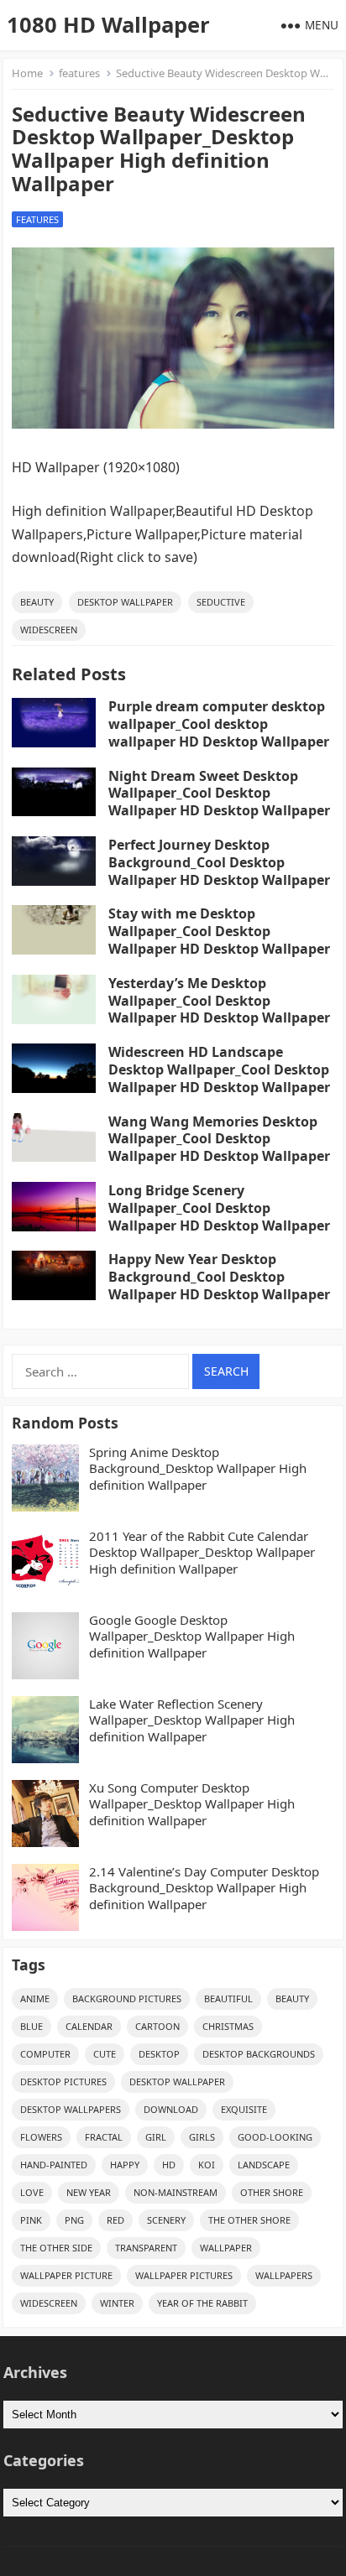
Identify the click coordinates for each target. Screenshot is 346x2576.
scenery (166, 2220)
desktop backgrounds (259, 2054)
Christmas (228, 2026)
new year (89, 2192)
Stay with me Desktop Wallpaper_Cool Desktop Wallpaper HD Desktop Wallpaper (219, 931)
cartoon (157, 2026)
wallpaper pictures (184, 2275)
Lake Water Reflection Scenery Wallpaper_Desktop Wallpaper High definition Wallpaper (192, 1720)
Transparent (146, 2248)
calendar (89, 2026)
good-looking (275, 2137)
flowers (41, 2137)
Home (27, 73)
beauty (37, 602)
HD (169, 2165)
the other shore (249, 2220)
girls (202, 2137)
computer (45, 2054)
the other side (56, 2248)
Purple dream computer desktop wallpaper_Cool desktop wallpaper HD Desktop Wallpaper (219, 724)
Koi (207, 2165)
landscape (264, 2165)
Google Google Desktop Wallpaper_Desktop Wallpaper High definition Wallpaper (192, 1637)
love (32, 2192)
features (79, 73)
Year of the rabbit (202, 2303)
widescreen (49, 630)
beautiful (228, 1998)
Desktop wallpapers (71, 2109)
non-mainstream (176, 2192)
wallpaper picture (66, 2275)
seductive (221, 602)
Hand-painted (54, 2165)
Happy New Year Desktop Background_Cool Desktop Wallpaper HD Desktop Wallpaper (219, 1277)
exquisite (244, 2109)
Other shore (272, 2192)
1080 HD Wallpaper (108, 25)
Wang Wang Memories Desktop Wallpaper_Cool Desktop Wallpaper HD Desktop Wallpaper (219, 1139)
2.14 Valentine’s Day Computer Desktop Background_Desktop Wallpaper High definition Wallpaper (204, 1888)
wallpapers (284, 2275)
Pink (31, 2220)
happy (125, 2165)
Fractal (104, 2137)
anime (35, 1998)
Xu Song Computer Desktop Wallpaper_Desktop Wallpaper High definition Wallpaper (192, 1804)
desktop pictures (63, 2082)
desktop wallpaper (125, 602)
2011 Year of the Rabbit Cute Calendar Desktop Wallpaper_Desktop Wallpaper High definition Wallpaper (202, 1553)
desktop (159, 2054)
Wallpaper (226, 2248)
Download (171, 2109)
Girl (156, 2137)
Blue (31, 2026)
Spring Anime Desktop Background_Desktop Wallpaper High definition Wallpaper (198, 1469)
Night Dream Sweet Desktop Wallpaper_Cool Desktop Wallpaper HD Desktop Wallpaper (219, 794)
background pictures (127, 1998)
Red (115, 2220)
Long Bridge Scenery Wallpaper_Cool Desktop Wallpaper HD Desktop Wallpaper (219, 1208)
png (74, 2220)
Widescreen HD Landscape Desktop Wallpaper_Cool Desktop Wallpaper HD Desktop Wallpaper (219, 1069)
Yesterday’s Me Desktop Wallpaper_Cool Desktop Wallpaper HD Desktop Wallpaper (219, 1001)
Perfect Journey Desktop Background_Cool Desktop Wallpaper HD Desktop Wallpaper (219, 862)
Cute (105, 2054)
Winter (117, 2303)
